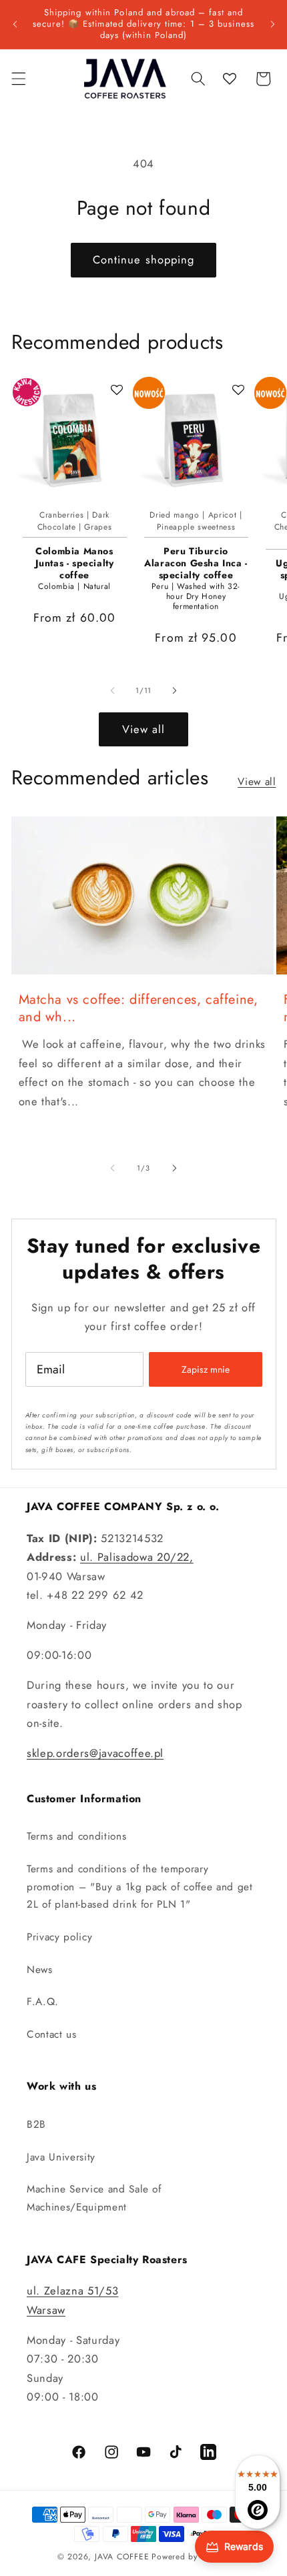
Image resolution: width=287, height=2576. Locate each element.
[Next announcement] (272, 24)
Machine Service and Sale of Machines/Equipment (94, 2198)
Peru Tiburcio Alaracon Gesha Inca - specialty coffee (196, 563)
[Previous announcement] (15, 24)
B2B (36, 2124)
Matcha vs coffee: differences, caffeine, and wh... (138, 1009)
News (40, 1970)
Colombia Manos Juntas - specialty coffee (75, 563)
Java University (61, 2157)
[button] (18, 79)
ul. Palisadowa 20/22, (137, 1557)
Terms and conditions (76, 1836)
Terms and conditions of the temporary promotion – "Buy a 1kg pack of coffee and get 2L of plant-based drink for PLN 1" (140, 1887)
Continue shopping (144, 259)
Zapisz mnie (206, 1369)
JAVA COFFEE (122, 2557)
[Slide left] (113, 690)
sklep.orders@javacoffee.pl (95, 1753)
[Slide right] (174, 690)
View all (144, 729)
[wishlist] (230, 79)
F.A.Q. (43, 2002)
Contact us (52, 2034)
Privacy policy (59, 1937)
